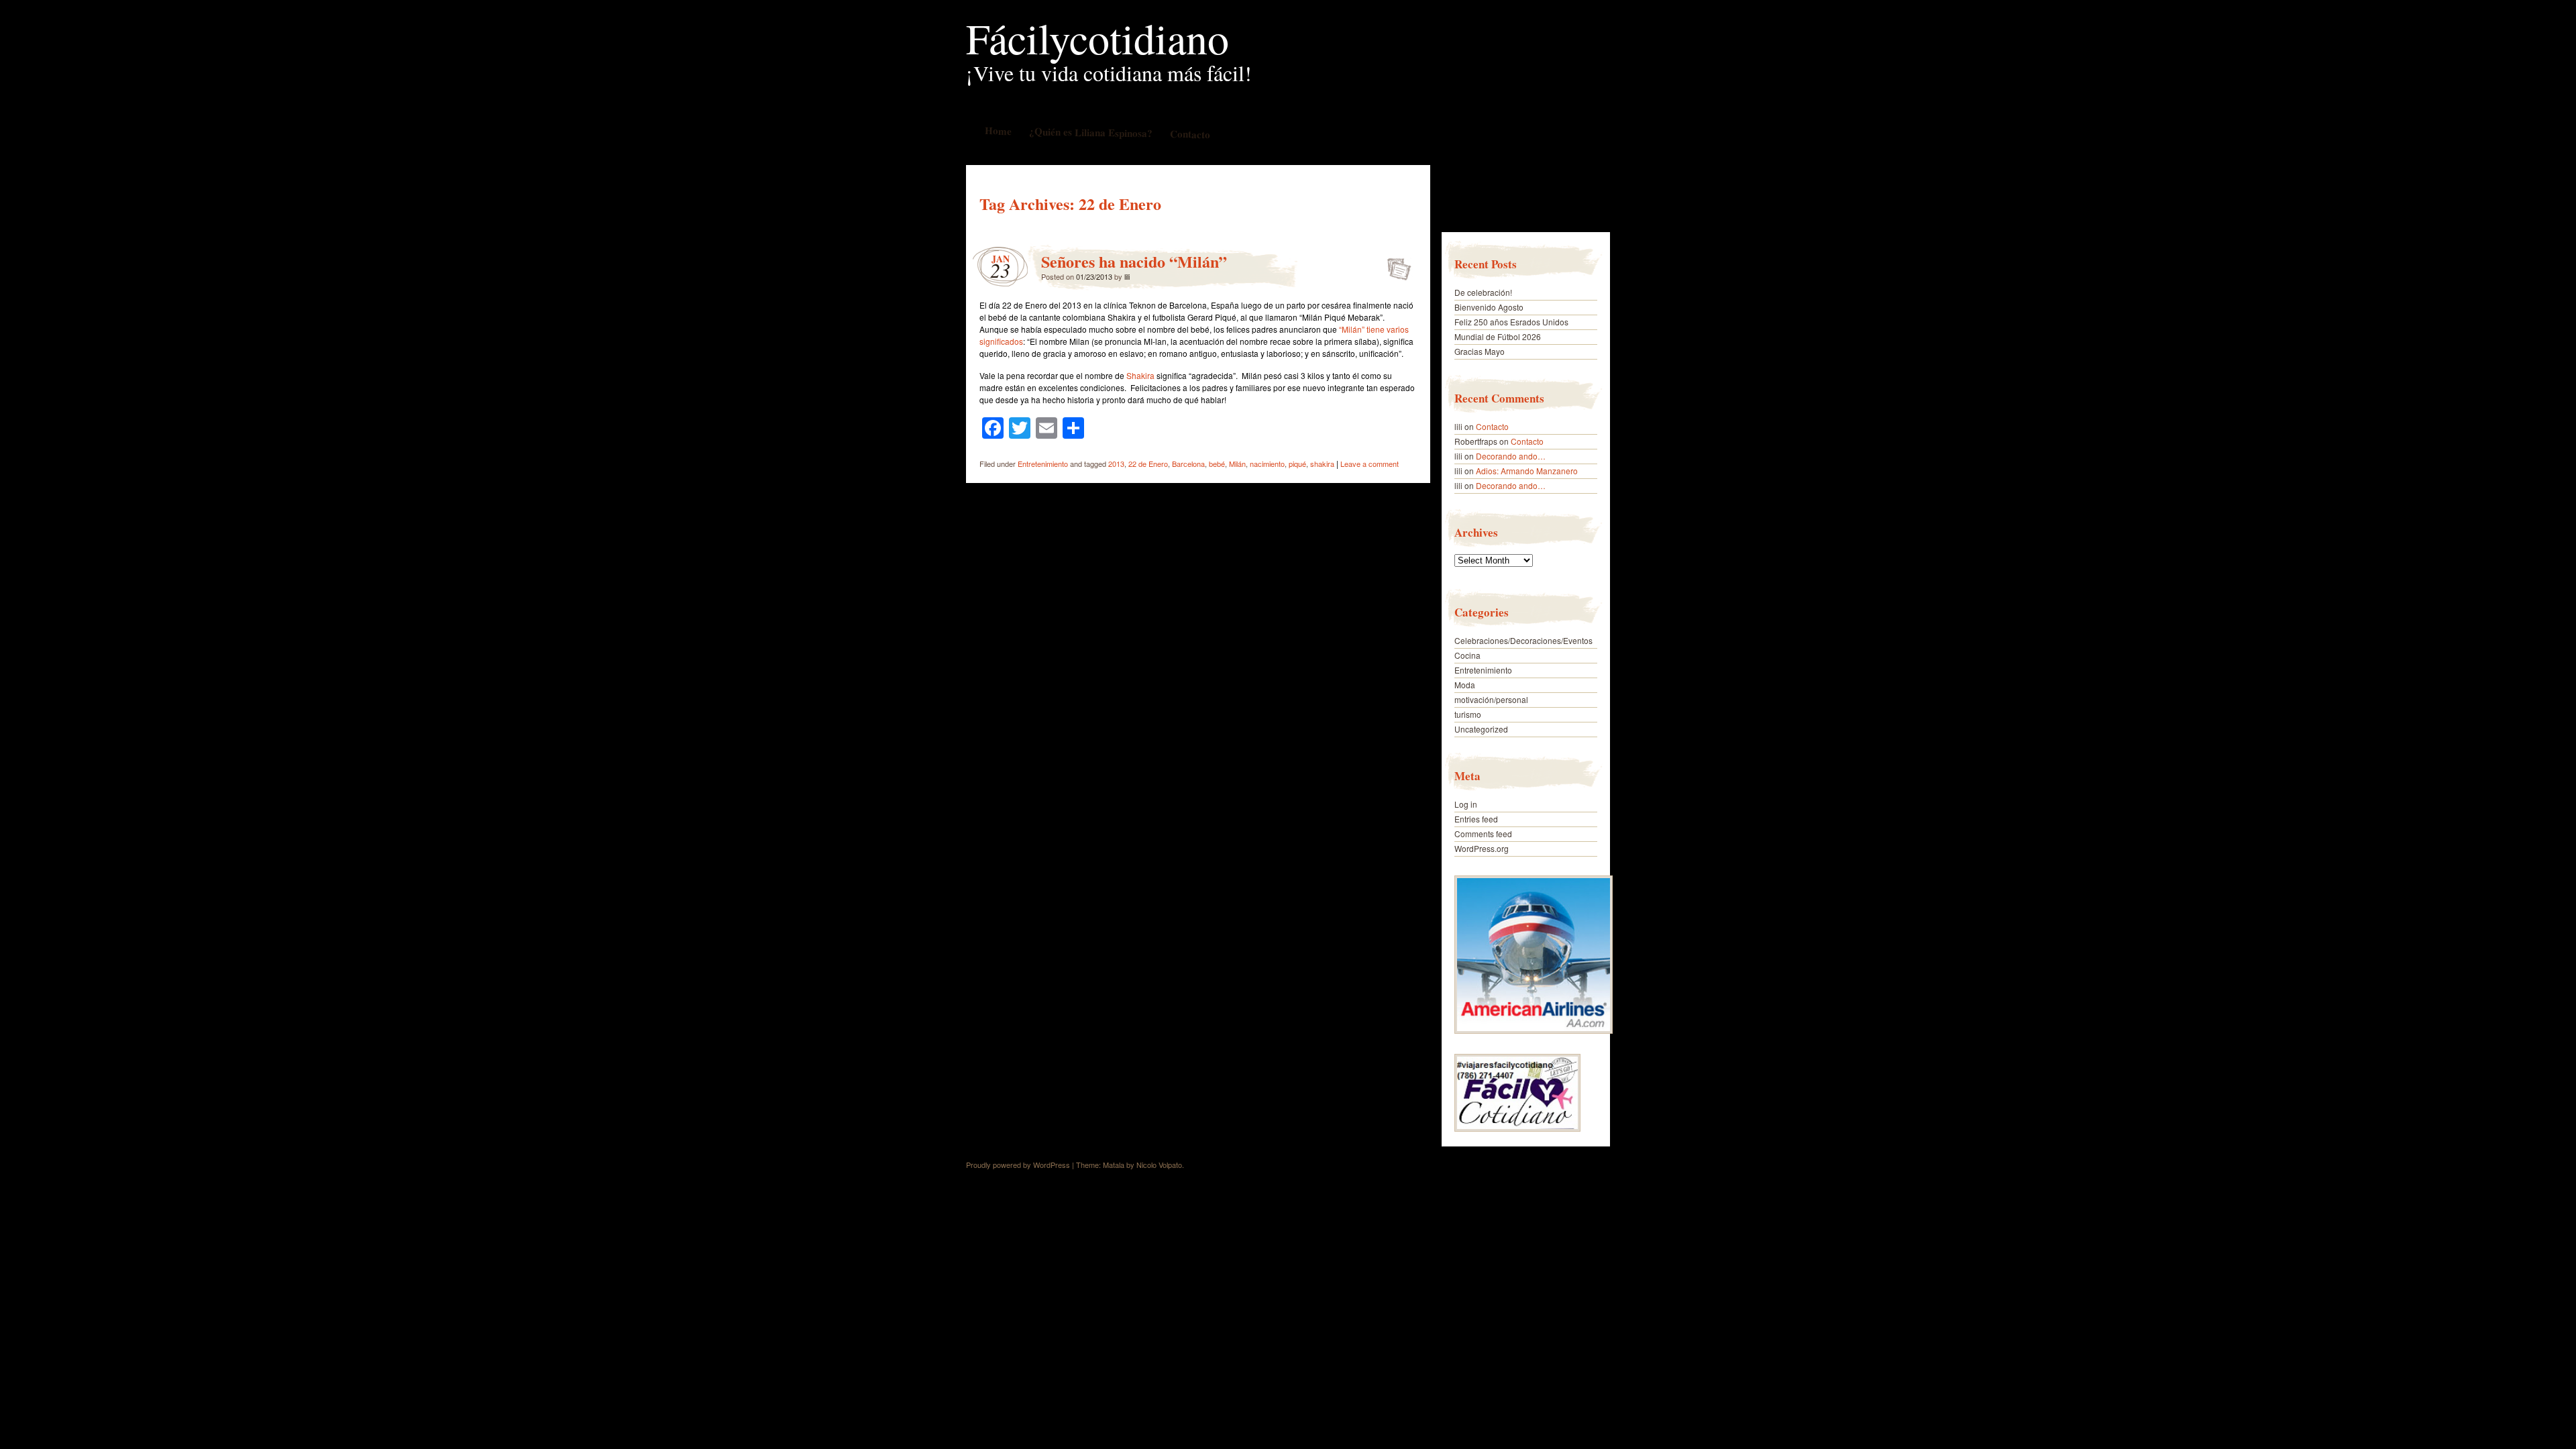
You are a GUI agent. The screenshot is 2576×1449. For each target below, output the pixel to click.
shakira (1322, 464)
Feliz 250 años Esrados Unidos (1511, 322)
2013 (1116, 464)
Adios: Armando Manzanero (1527, 471)
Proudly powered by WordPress (1018, 1165)
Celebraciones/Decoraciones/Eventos (1523, 640)
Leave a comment (1370, 464)
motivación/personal (1491, 699)
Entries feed (1476, 819)
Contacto (1189, 134)
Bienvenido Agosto (1489, 307)
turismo (1468, 714)
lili (1127, 276)
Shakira (1140, 375)
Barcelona (1188, 464)
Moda (1465, 685)
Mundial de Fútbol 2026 (1498, 336)
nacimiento (1267, 464)
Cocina (1467, 655)
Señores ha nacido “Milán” (1134, 261)
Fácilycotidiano (1097, 38)
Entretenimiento (1043, 464)
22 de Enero (1148, 464)
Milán (1237, 464)
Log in (1466, 804)
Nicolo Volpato (1159, 1165)
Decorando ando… (1511, 456)
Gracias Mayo (1480, 351)
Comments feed (1483, 834)
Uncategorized (1481, 729)
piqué (1297, 464)
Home (998, 130)
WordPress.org (1482, 848)
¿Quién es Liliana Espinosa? (1090, 132)
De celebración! (1483, 292)
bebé (1217, 464)
